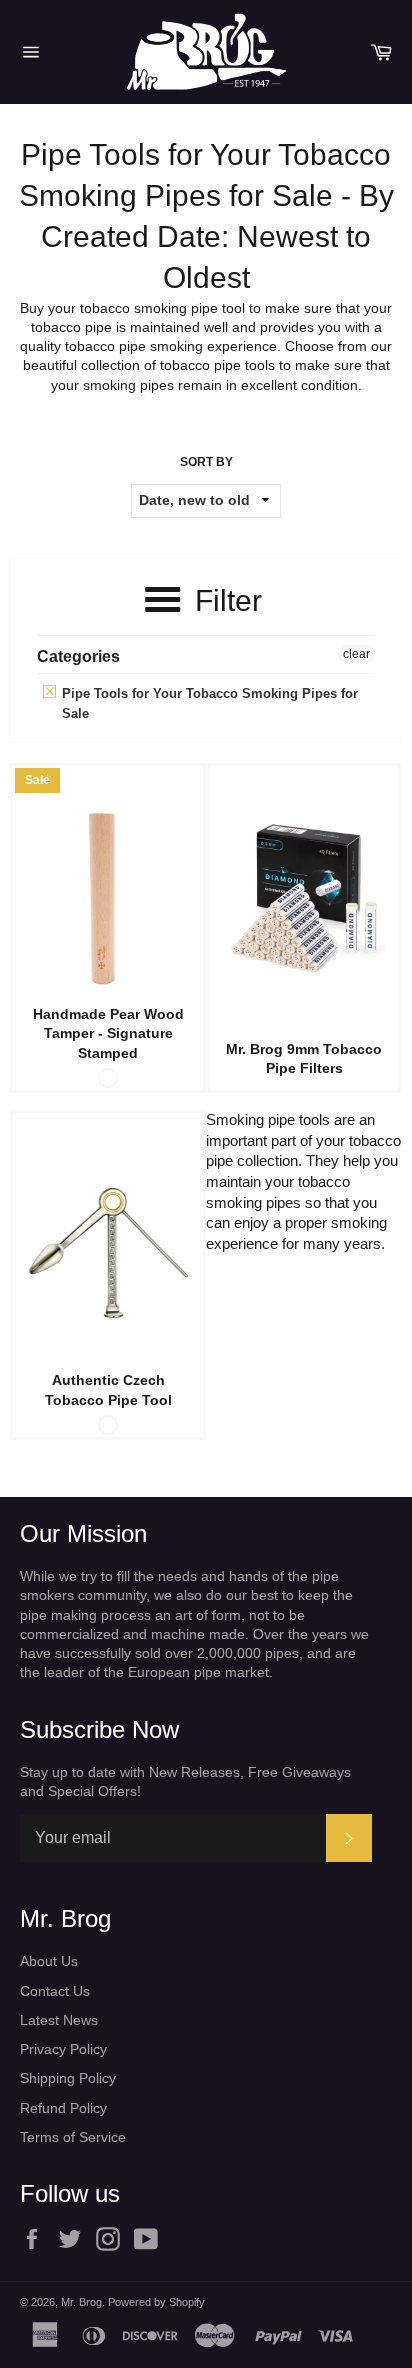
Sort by (206, 462)
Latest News (59, 2020)
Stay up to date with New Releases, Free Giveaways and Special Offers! (185, 1781)
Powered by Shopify (156, 2302)
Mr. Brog (81, 2302)
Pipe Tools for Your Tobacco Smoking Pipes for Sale (208, 703)
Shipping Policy (68, 2078)
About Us (49, 1961)
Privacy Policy (63, 2049)
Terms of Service (73, 2137)
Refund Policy (63, 2108)
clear (356, 654)
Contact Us (55, 1991)
